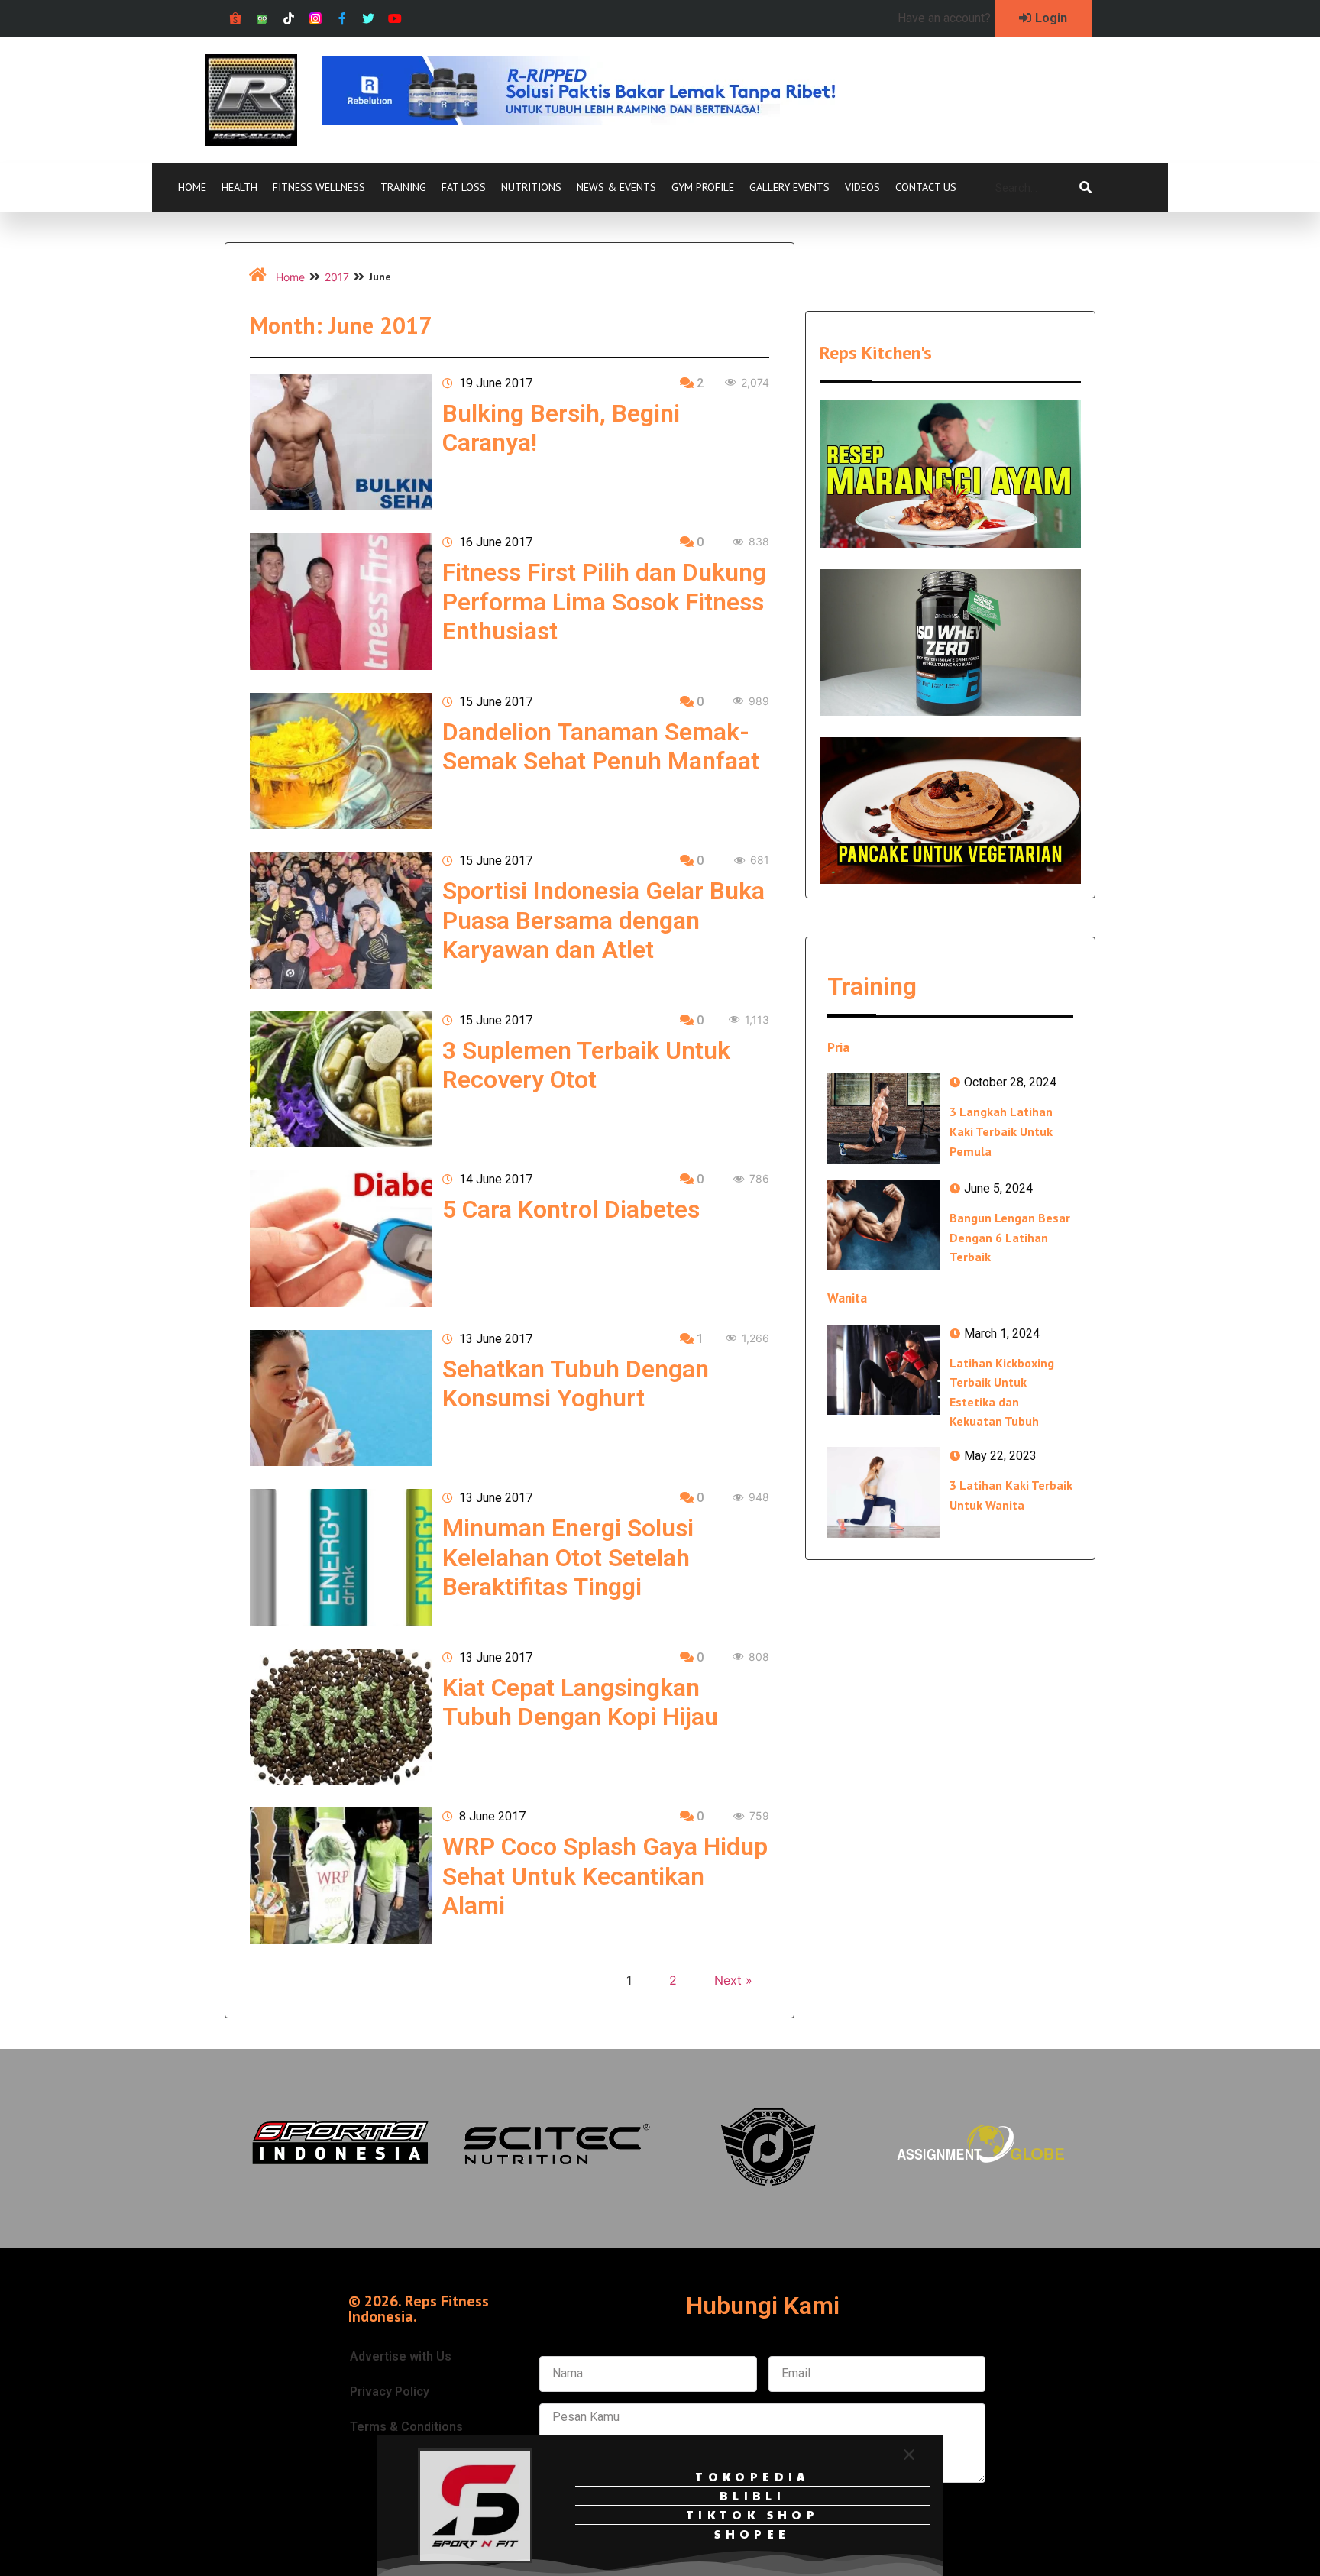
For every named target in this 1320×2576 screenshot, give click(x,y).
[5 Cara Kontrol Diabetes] (341, 1238)
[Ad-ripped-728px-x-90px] (600, 120)
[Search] (1085, 188)
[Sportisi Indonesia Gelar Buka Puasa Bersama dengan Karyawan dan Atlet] (341, 920)
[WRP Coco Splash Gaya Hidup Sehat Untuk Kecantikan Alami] (341, 1875)
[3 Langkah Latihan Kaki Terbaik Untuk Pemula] (884, 1118)
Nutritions (531, 187)
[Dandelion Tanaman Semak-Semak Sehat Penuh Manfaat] (341, 761)
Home (192, 187)
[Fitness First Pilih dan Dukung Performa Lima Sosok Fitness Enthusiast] (341, 601)
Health (239, 187)
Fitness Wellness (319, 187)
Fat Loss (464, 187)
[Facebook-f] (342, 19)
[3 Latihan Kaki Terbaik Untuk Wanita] (884, 1492)
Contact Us (926, 187)
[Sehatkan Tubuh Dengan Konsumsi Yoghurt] (341, 1398)
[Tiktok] (289, 19)
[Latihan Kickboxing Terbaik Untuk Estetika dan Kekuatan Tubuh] (884, 1370)
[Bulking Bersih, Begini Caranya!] (341, 442)
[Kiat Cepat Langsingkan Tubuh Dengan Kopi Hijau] (341, 1717)
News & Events (616, 187)
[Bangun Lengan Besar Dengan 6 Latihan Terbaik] (884, 1225)
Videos (862, 187)
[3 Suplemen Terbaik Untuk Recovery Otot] (341, 1079)
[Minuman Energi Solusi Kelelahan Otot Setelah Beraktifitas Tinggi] (341, 1557)
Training (403, 187)
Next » (733, 1980)
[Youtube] (395, 19)
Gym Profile (703, 187)
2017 (337, 277)
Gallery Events (789, 187)
